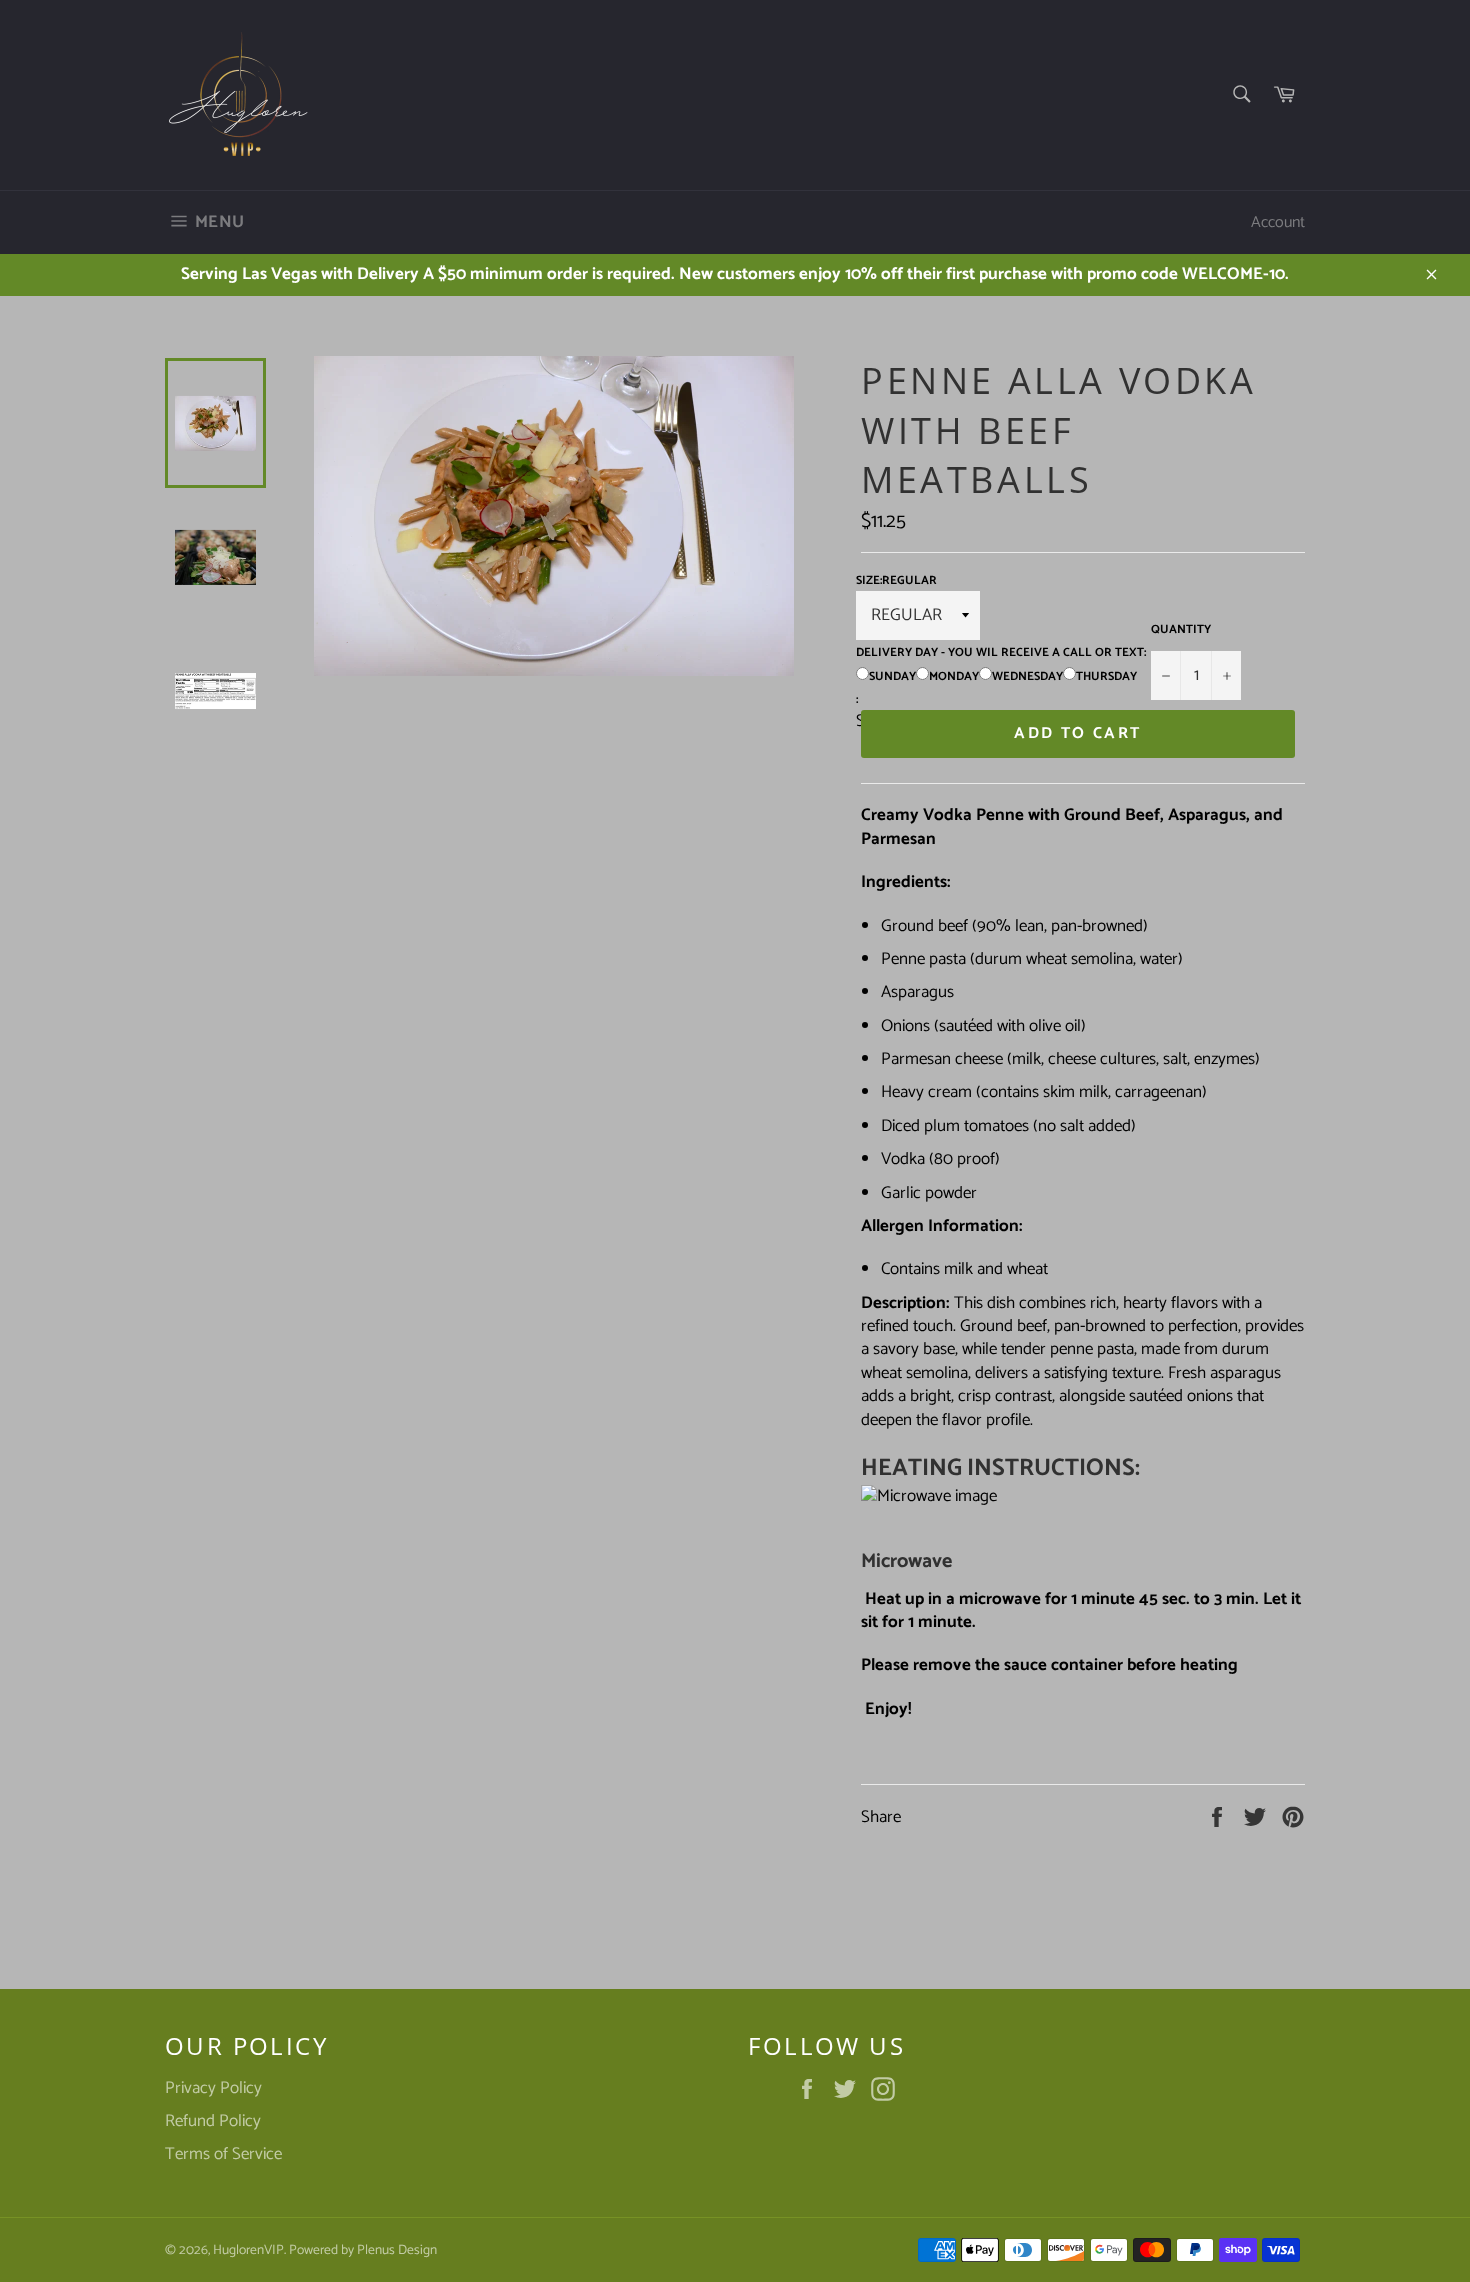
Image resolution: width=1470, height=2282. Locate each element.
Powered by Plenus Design (363, 2250)
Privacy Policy (213, 2088)
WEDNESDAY (1027, 676)
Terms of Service (223, 2154)
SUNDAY (892, 676)
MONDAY (954, 676)
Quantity (1181, 630)
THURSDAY (1106, 676)
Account (1278, 222)
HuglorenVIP (248, 2250)
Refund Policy (213, 2121)
